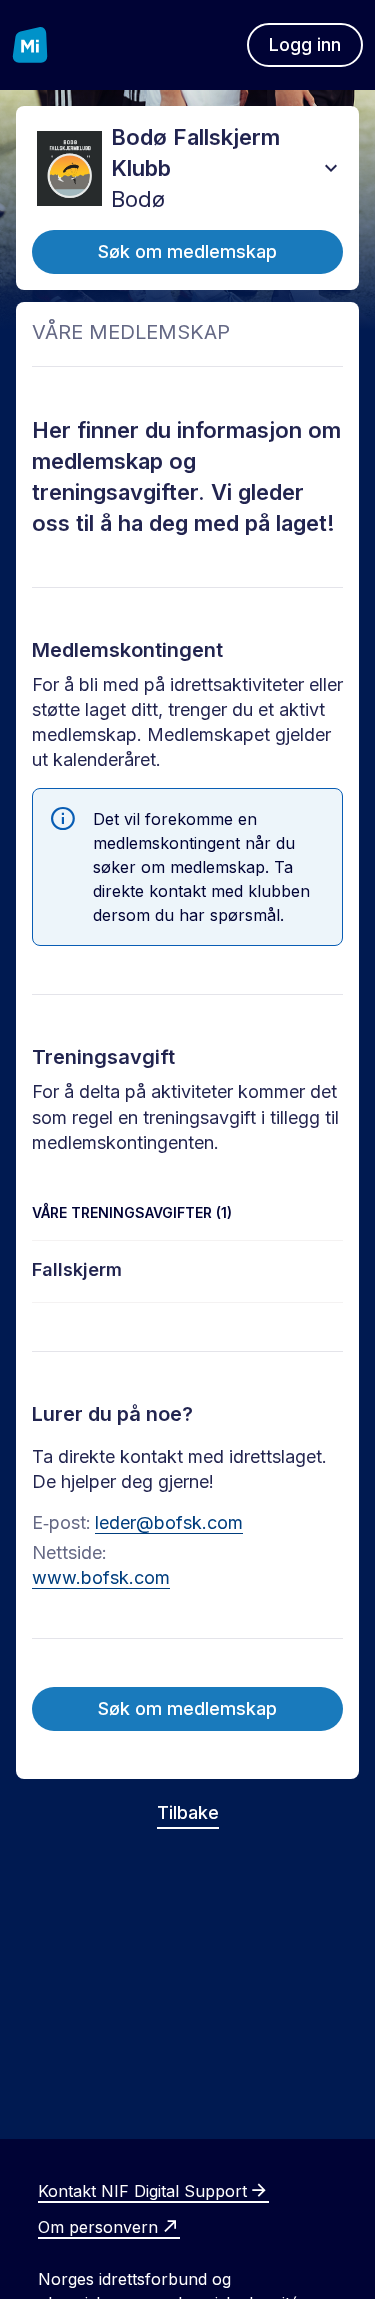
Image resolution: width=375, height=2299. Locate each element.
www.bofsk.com (101, 1577)
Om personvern (98, 2227)
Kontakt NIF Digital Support (142, 2191)
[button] (331, 168)
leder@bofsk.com (169, 1522)
